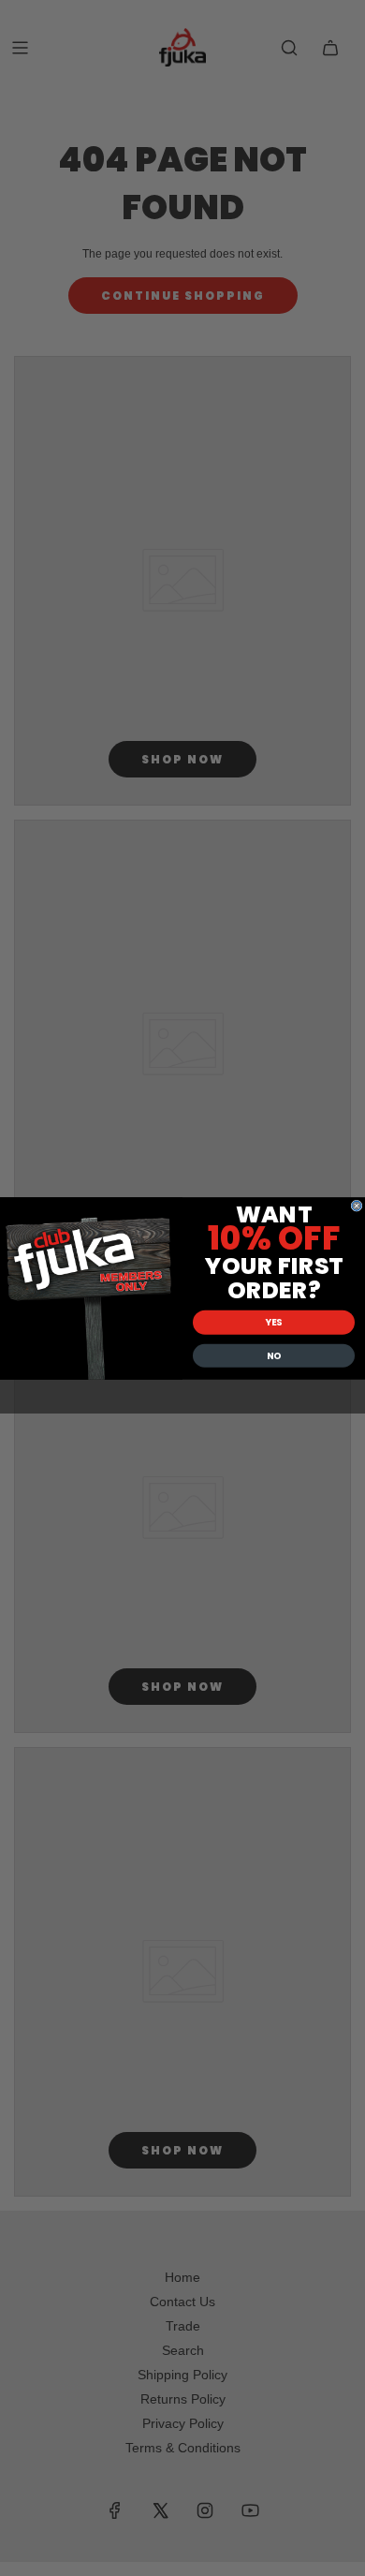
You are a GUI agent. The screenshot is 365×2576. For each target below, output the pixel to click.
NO (274, 1355)
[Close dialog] (357, 1206)
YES (274, 1322)
